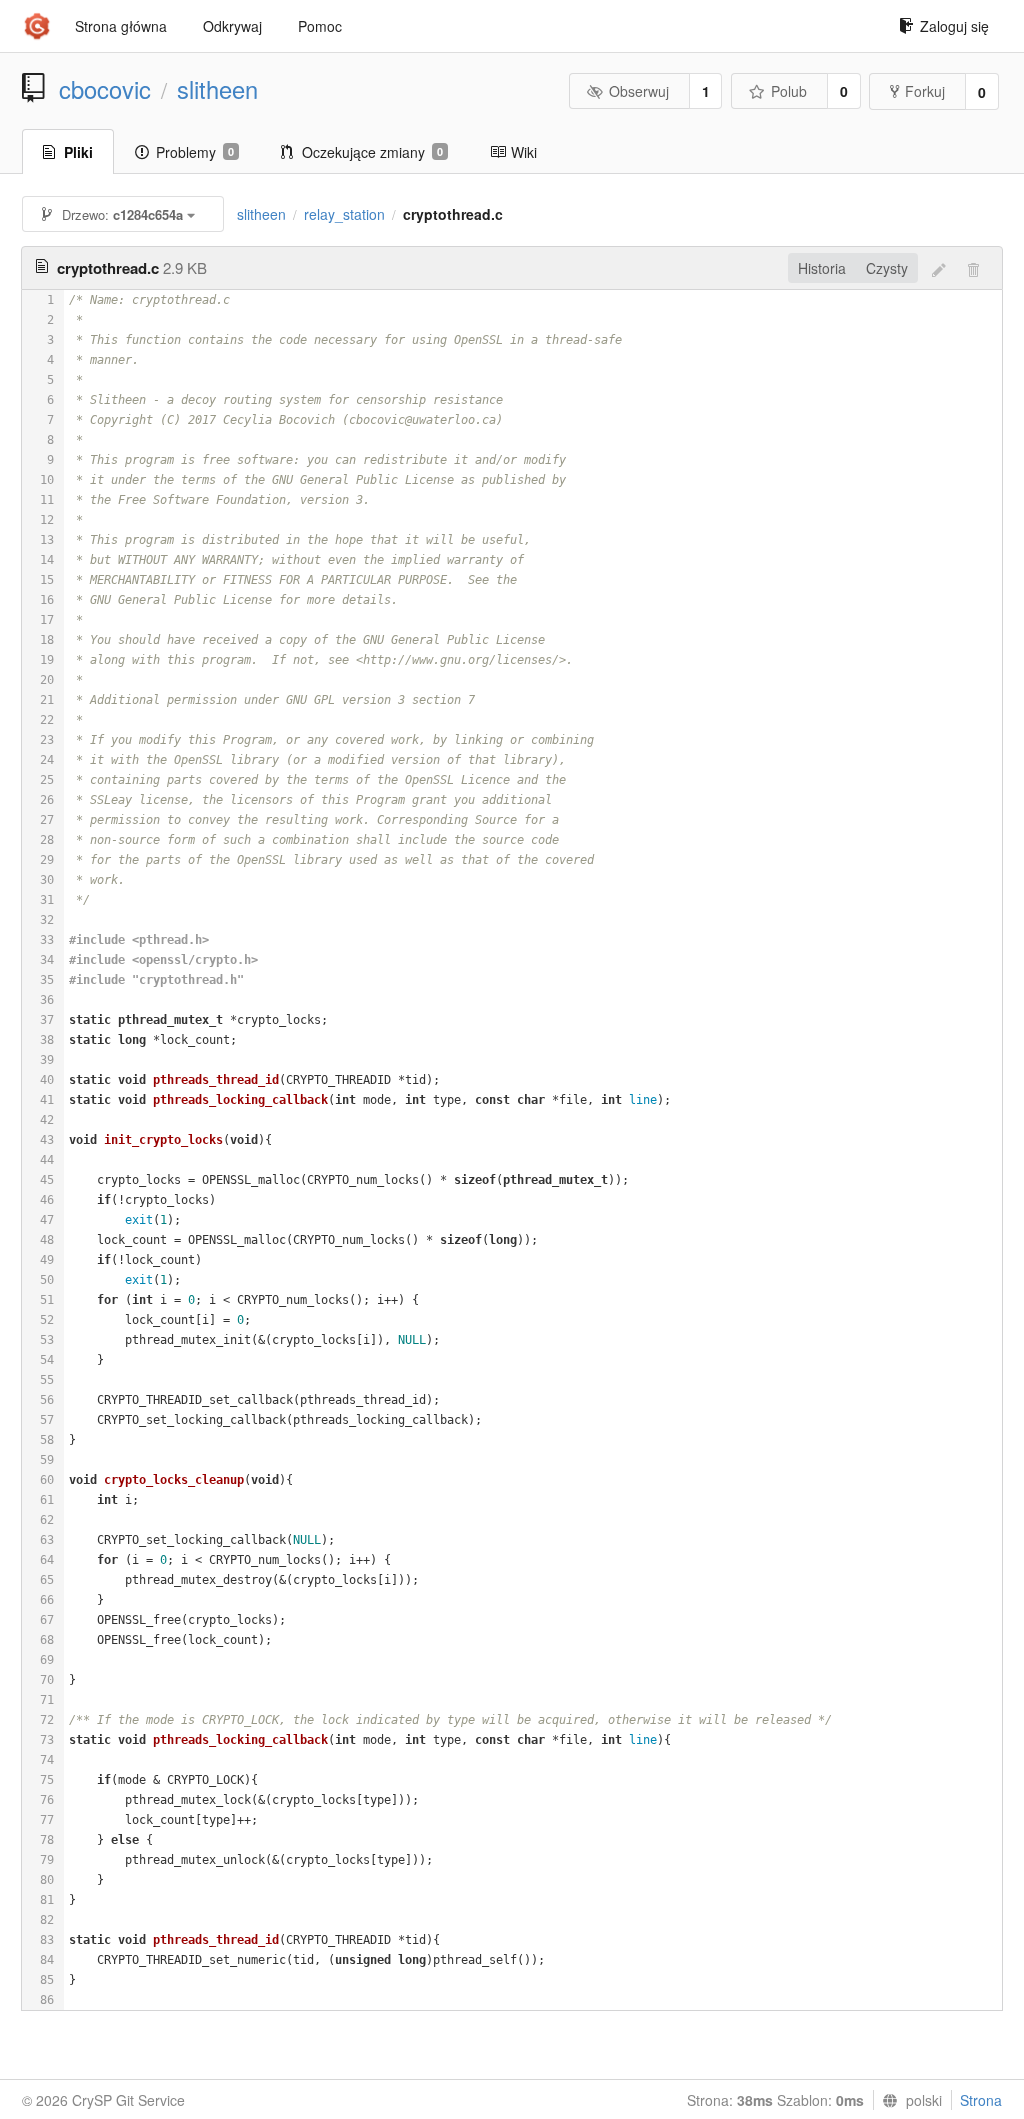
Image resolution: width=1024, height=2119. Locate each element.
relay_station (344, 214)
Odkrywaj (232, 26)
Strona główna (121, 26)
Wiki (524, 152)
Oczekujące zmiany (372, 152)
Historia (822, 268)
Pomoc (320, 26)
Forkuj (925, 91)
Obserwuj (639, 91)
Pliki (78, 152)
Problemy (195, 152)
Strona (981, 2100)
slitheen (217, 89)
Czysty (887, 268)
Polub (789, 91)
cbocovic (105, 89)
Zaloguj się (954, 26)
